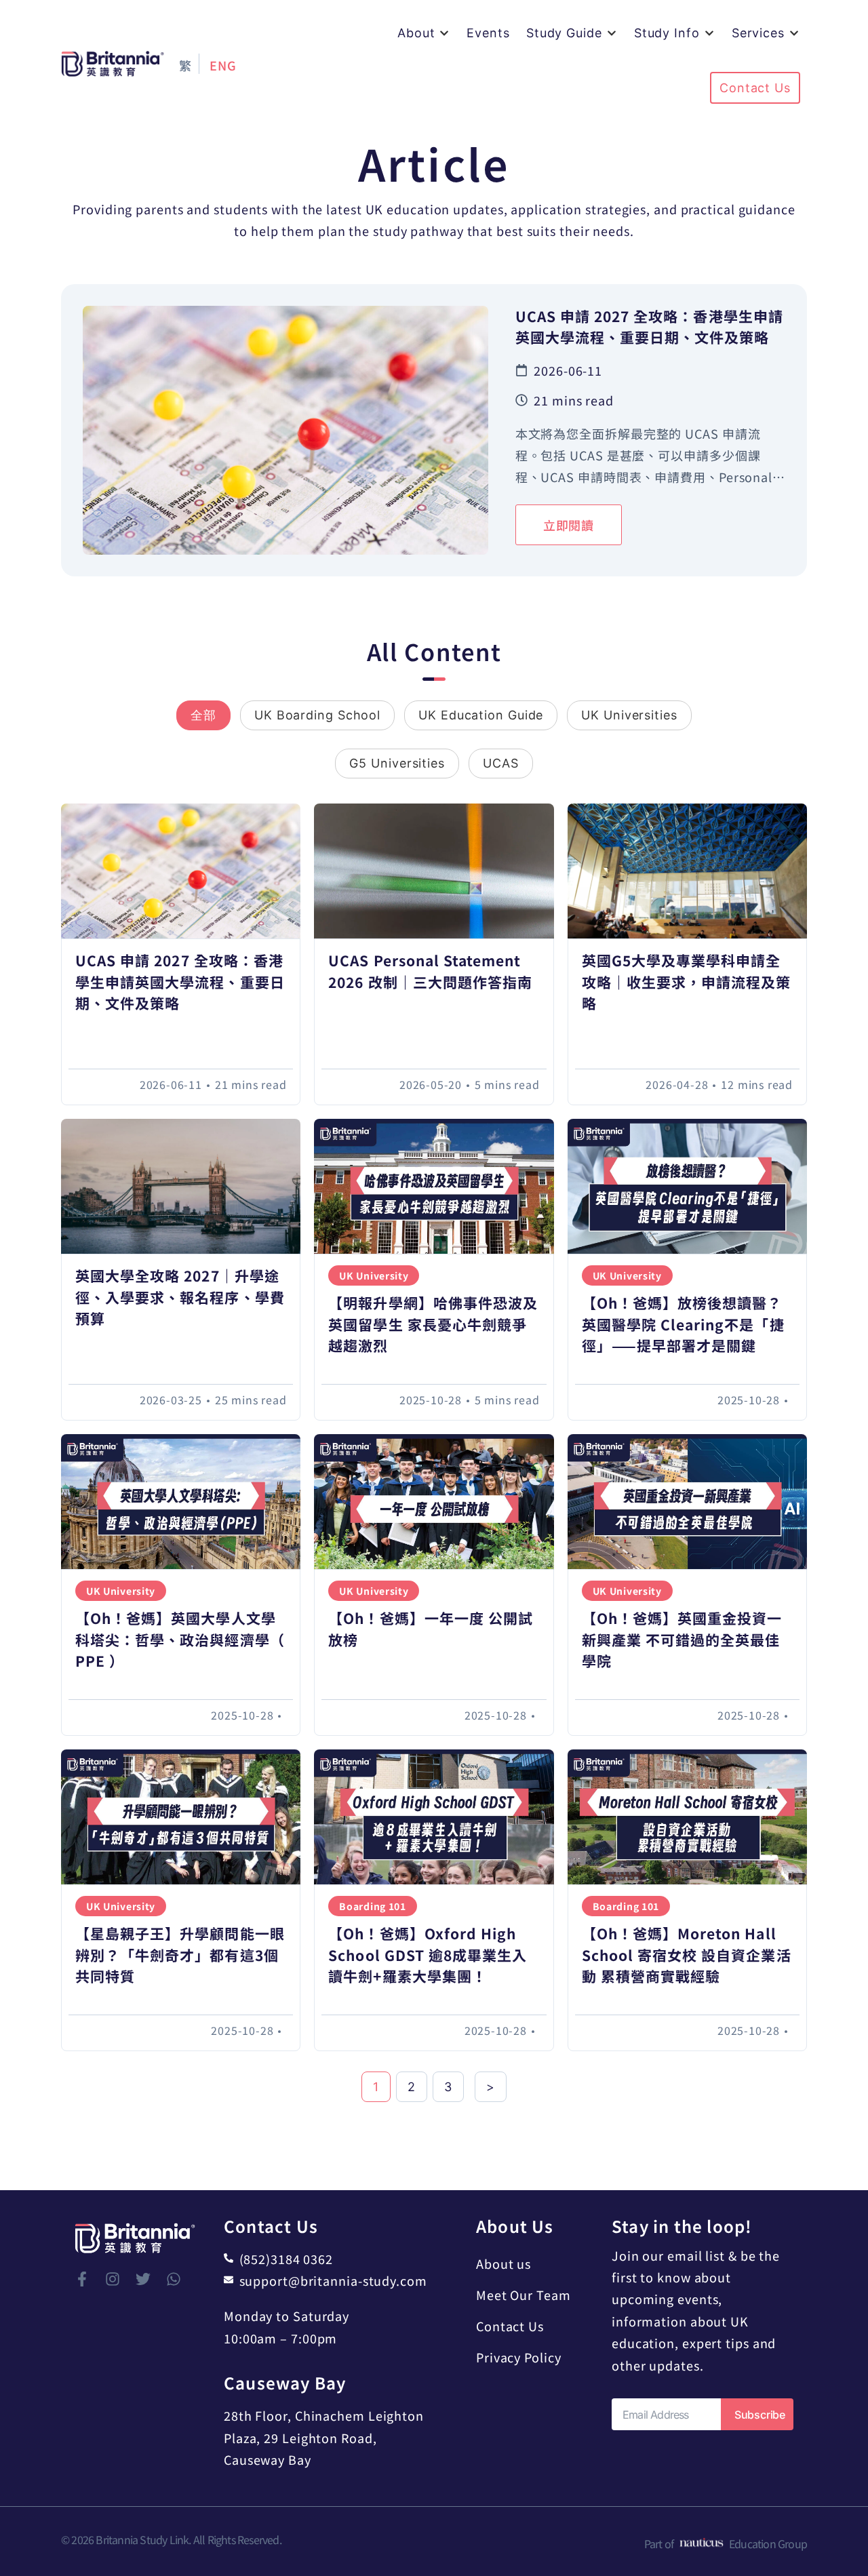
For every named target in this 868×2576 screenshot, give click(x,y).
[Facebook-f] (82, 2279)
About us (504, 2263)
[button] (424, 33)
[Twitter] (143, 2279)
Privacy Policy (519, 2357)
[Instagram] (113, 2279)
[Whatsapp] (174, 2279)
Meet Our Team (524, 2295)
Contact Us (510, 2326)
